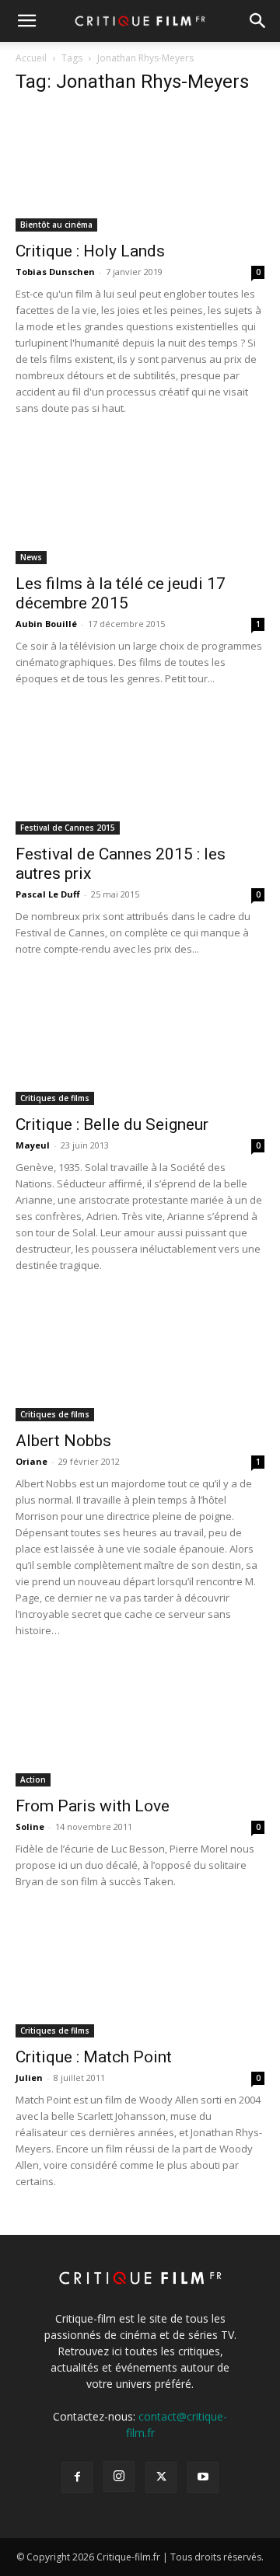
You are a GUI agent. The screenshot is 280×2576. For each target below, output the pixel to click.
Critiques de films (55, 1098)
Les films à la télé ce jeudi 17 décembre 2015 (121, 593)
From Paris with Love (93, 1806)
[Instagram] (119, 2477)
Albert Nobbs (63, 1441)
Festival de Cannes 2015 (68, 828)
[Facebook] (77, 2477)
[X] (161, 2477)
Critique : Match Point (94, 2057)
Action (33, 1779)
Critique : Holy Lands (90, 251)
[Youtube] (203, 2477)
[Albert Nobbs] (140, 1360)
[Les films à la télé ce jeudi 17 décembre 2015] (140, 503)
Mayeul (33, 1145)
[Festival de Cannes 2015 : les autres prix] (140, 773)
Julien (29, 2078)
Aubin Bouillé (46, 624)
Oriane (31, 1461)
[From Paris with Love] (140, 1725)
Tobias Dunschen (55, 272)
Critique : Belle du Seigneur (112, 1124)
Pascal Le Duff (48, 894)
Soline (30, 1827)
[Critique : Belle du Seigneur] (140, 1044)
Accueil (31, 58)
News (31, 557)
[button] (26, 21)
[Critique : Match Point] (140, 1976)
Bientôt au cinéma (56, 225)
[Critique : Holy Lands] (140, 170)
